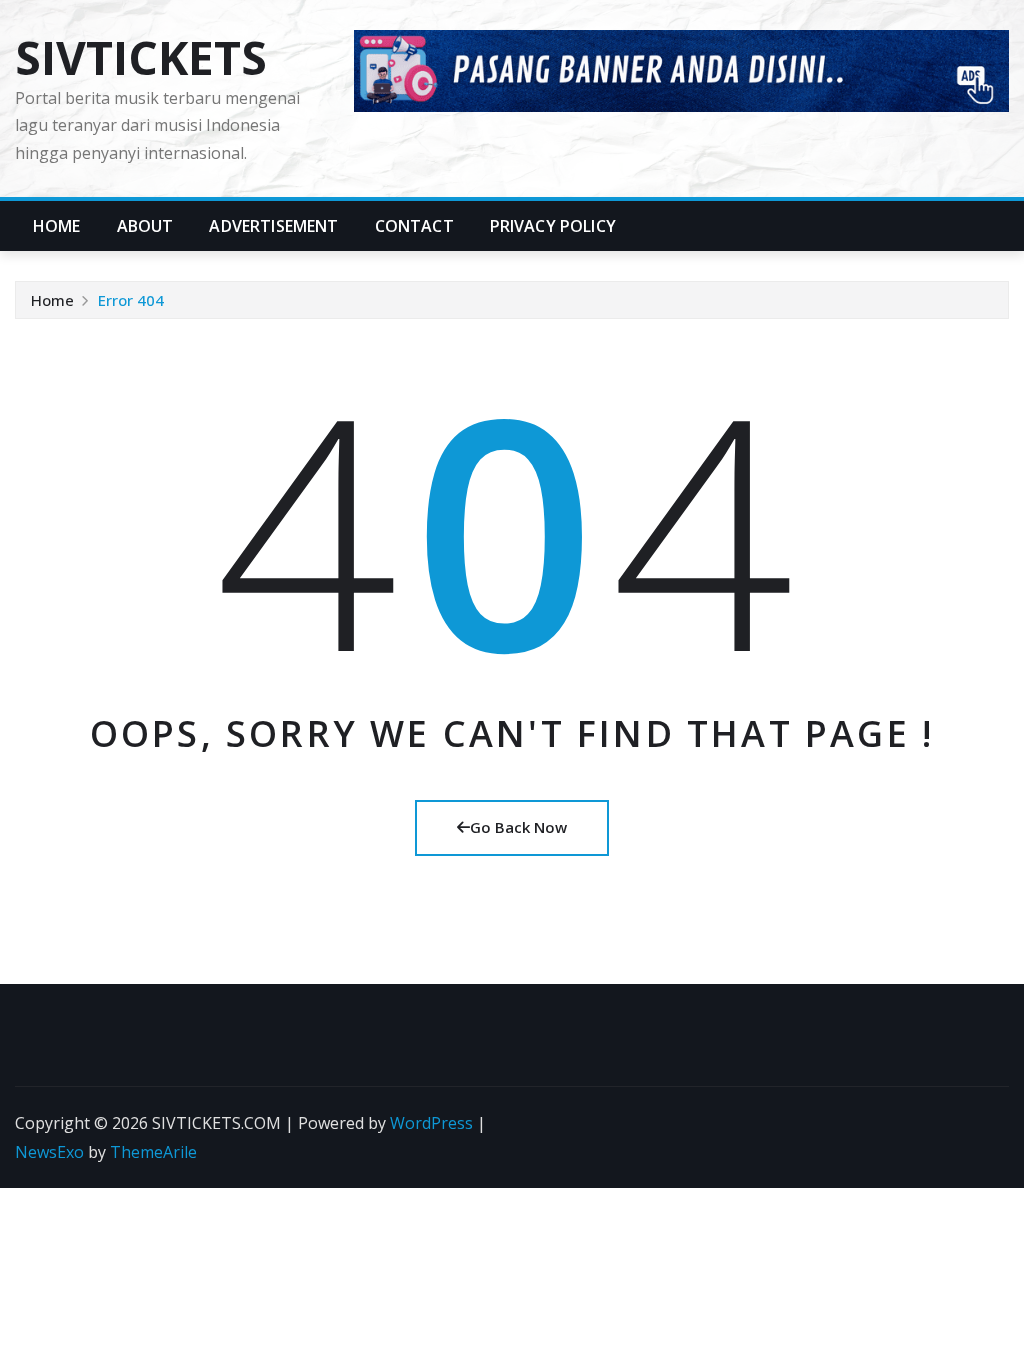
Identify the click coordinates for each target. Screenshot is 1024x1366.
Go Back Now (518, 827)
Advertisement (273, 226)
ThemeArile (153, 1152)
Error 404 (131, 300)
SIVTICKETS (141, 57)
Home (57, 226)
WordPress (431, 1123)
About (145, 226)
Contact (414, 226)
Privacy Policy (553, 226)
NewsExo (49, 1152)
